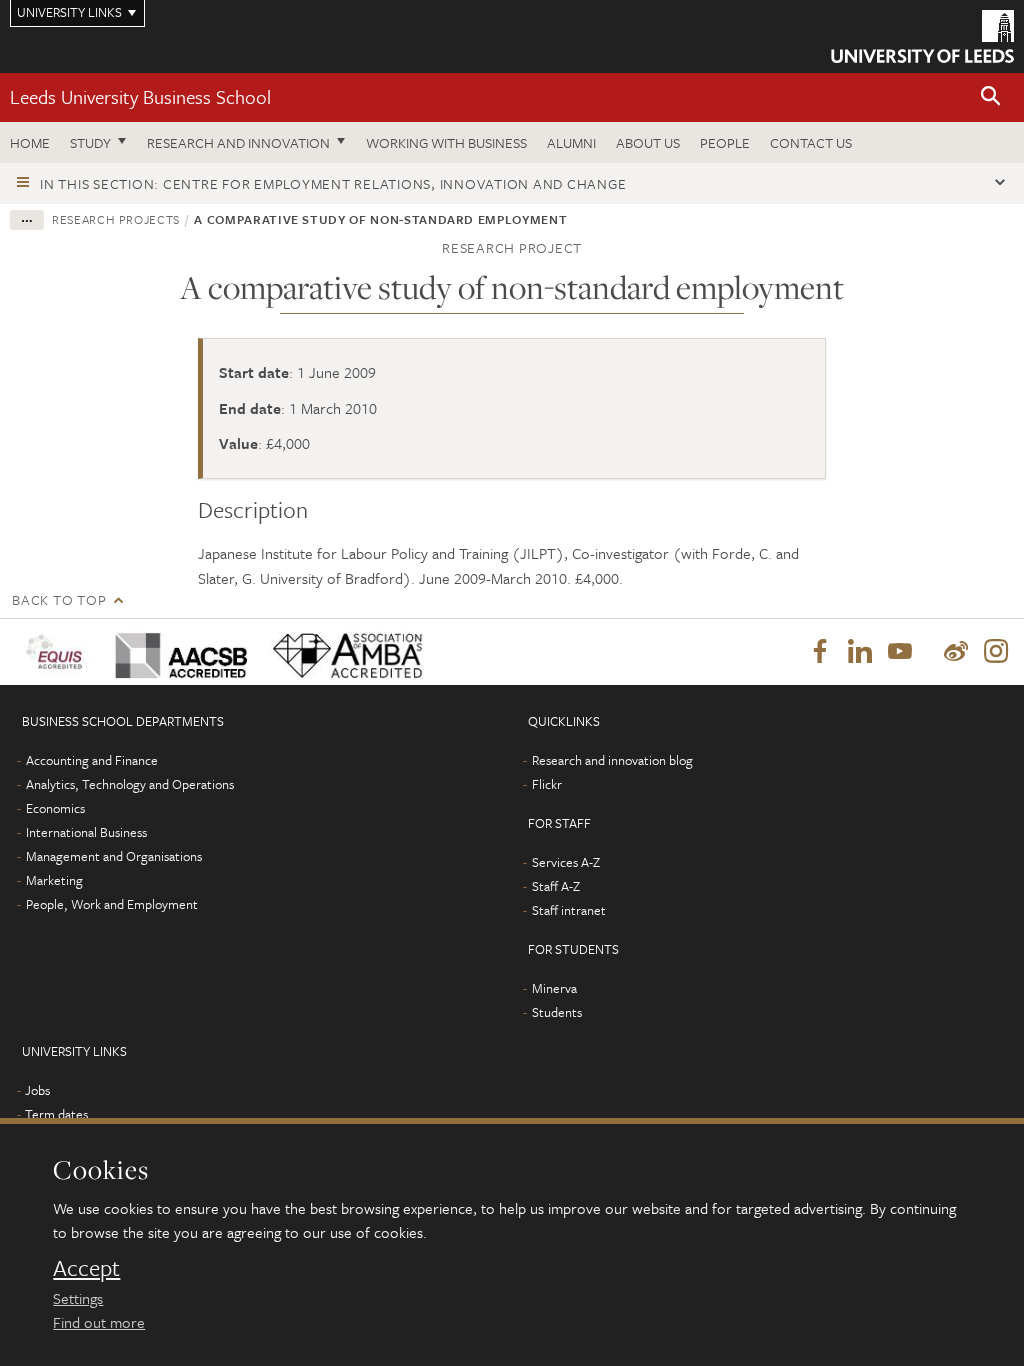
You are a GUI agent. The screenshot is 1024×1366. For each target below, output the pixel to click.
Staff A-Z (556, 886)
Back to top (59, 599)
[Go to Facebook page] (820, 652)
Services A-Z (566, 862)
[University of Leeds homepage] (922, 36)
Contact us (811, 142)
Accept (86, 1268)
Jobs (37, 1090)
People (725, 142)
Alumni (571, 142)
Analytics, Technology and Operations (130, 784)
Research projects (116, 219)
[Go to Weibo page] (956, 652)
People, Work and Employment (112, 904)
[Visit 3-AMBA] (344, 651)
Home (30, 142)
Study (90, 142)
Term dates (56, 1114)
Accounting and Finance (92, 760)
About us (648, 142)
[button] (991, 97)
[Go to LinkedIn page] (860, 652)
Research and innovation (238, 142)
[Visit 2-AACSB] (178, 651)
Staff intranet (569, 910)
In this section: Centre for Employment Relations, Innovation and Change (333, 183)
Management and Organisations (114, 856)
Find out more (99, 1322)
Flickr (547, 784)
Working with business (446, 142)
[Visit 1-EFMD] (58, 651)
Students (557, 1012)
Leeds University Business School (140, 96)
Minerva (554, 988)
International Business (86, 832)
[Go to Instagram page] (996, 652)
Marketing (54, 880)
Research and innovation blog (612, 760)
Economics (55, 808)
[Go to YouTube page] (900, 652)
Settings (78, 1298)
